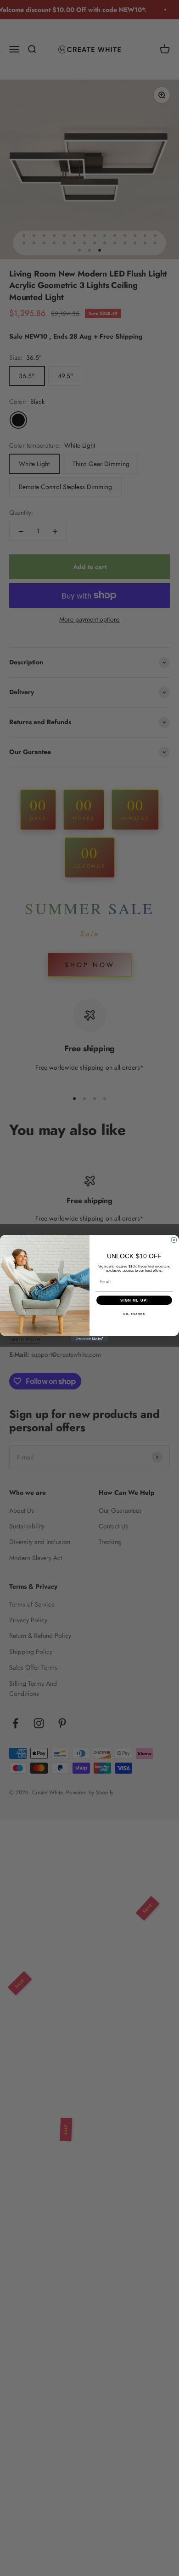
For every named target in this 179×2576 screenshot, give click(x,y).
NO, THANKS (134, 1314)
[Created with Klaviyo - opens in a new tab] (89, 1339)
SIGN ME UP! (134, 1300)
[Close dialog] (174, 1240)
